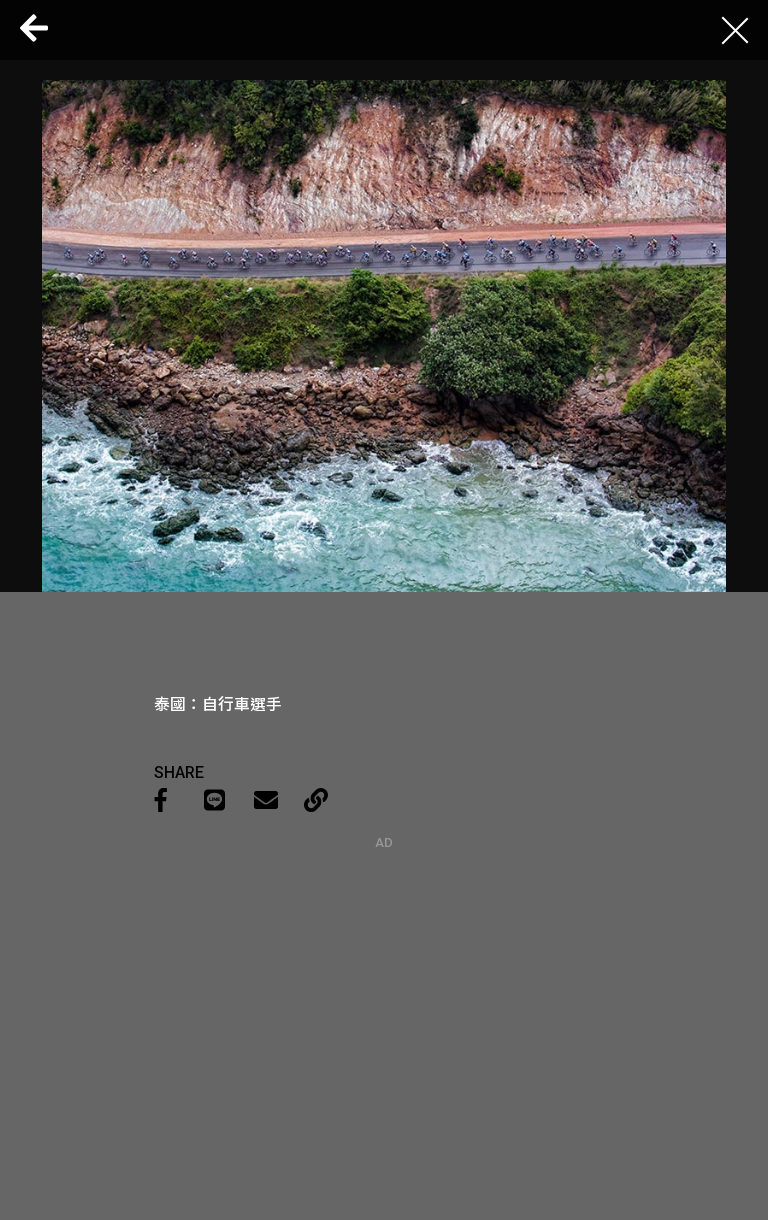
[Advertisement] (384, 975)
